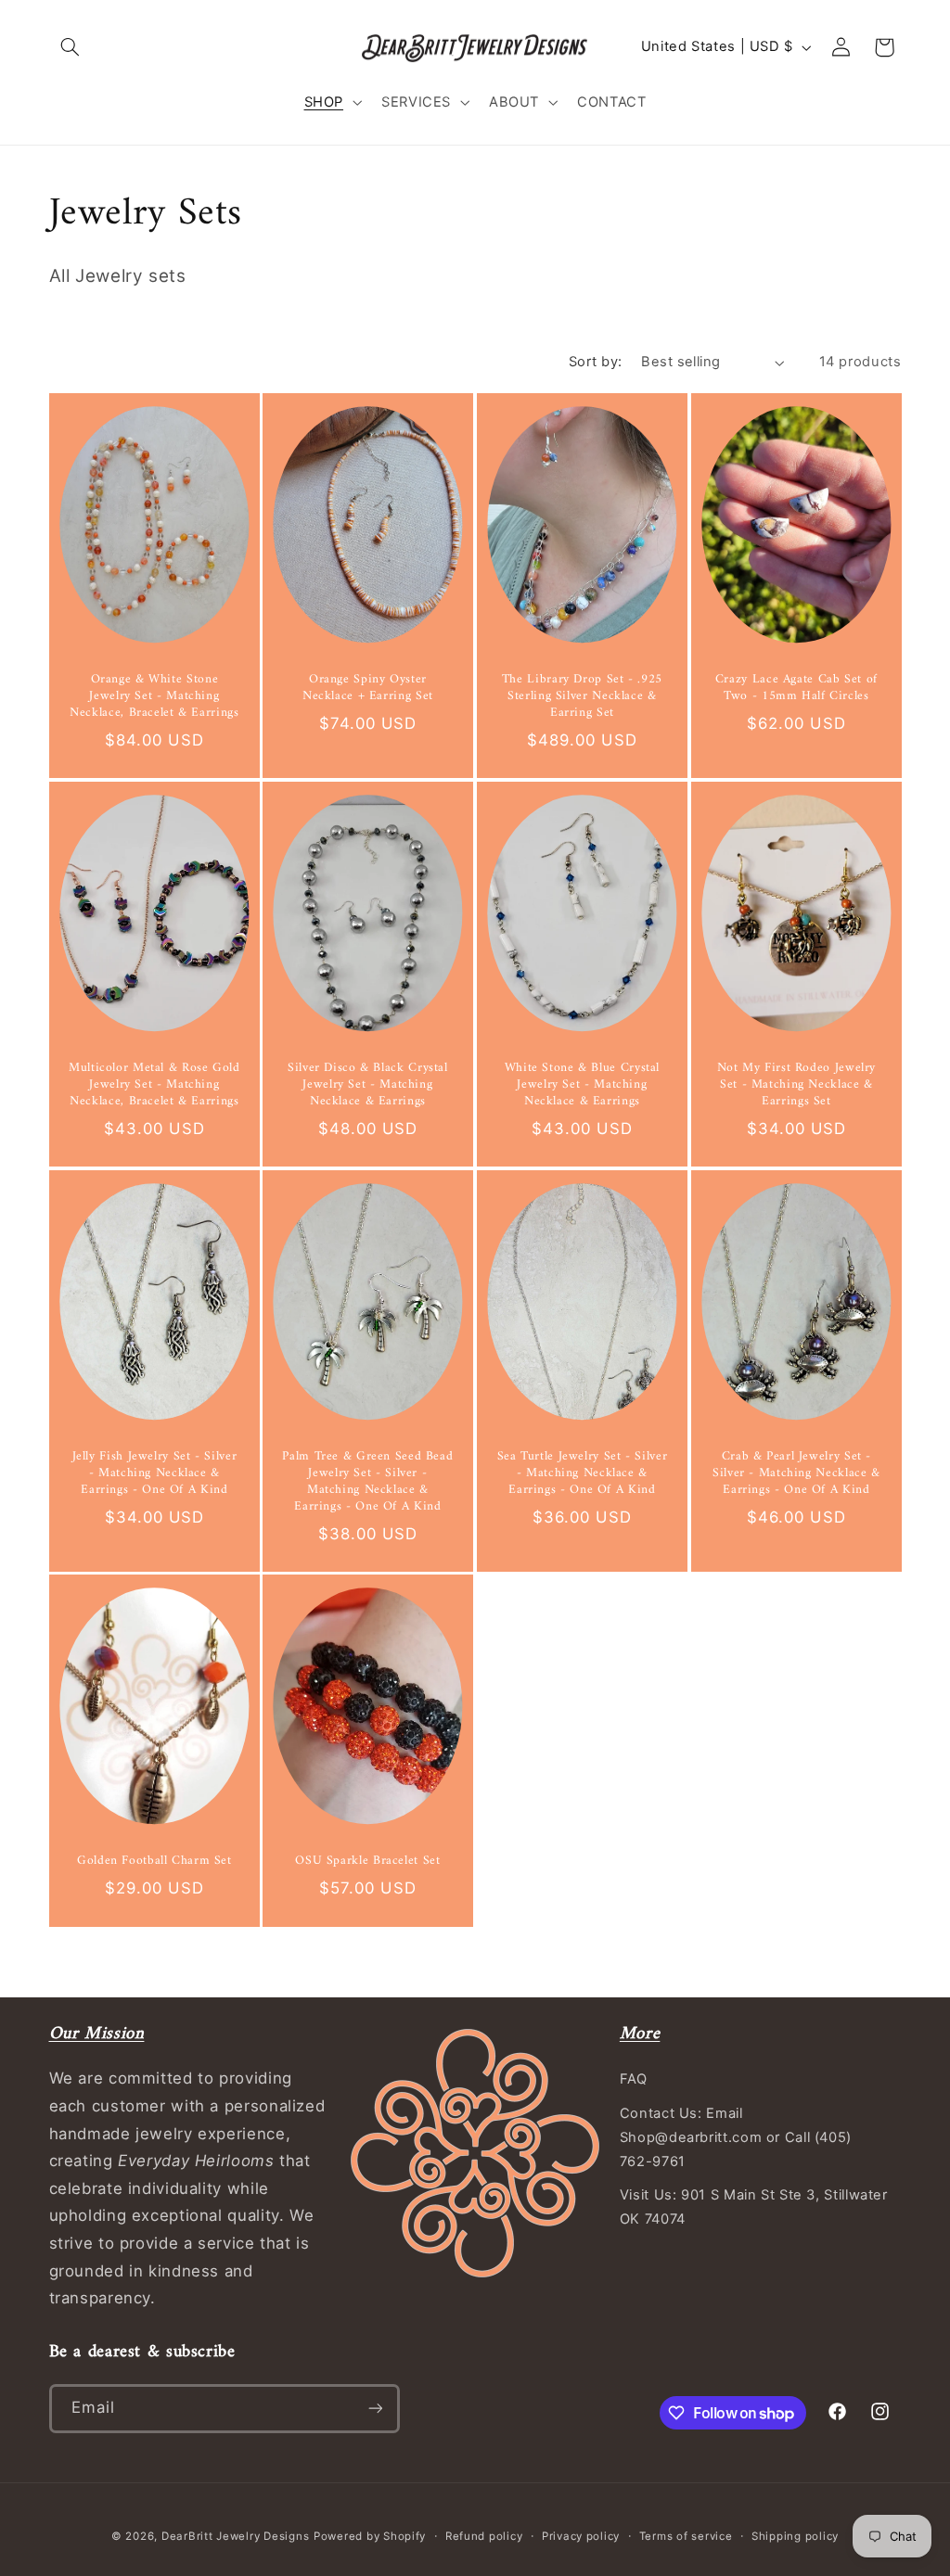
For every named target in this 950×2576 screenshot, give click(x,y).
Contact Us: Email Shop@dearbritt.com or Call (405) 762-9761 (736, 2137)
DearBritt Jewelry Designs (235, 2536)
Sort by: (595, 362)
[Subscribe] (375, 2409)
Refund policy (484, 2536)
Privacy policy (581, 2536)
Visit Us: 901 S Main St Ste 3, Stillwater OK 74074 (754, 2207)
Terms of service (686, 2536)
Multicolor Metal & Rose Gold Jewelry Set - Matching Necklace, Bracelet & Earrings (154, 1085)
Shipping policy (795, 2536)
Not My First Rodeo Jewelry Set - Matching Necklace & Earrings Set (796, 1085)
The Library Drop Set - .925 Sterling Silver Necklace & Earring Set (582, 697)
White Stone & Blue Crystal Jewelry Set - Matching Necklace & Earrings (582, 1085)
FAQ (634, 2079)
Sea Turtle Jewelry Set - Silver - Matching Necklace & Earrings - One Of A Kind (583, 1474)
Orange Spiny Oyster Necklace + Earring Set (368, 689)
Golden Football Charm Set (154, 1863)
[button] (71, 47)
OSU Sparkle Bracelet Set (368, 1863)
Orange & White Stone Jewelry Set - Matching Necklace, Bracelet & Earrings (154, 697)
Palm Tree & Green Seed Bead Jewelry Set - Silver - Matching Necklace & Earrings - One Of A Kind (368, 1482)
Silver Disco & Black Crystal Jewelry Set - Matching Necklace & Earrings (368, 1085)
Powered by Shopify (370, 2536)
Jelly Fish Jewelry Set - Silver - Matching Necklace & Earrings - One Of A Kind (154, 1474)
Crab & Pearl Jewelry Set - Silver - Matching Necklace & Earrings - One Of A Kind (796, 1474)
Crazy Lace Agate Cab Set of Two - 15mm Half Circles (796, 689)
